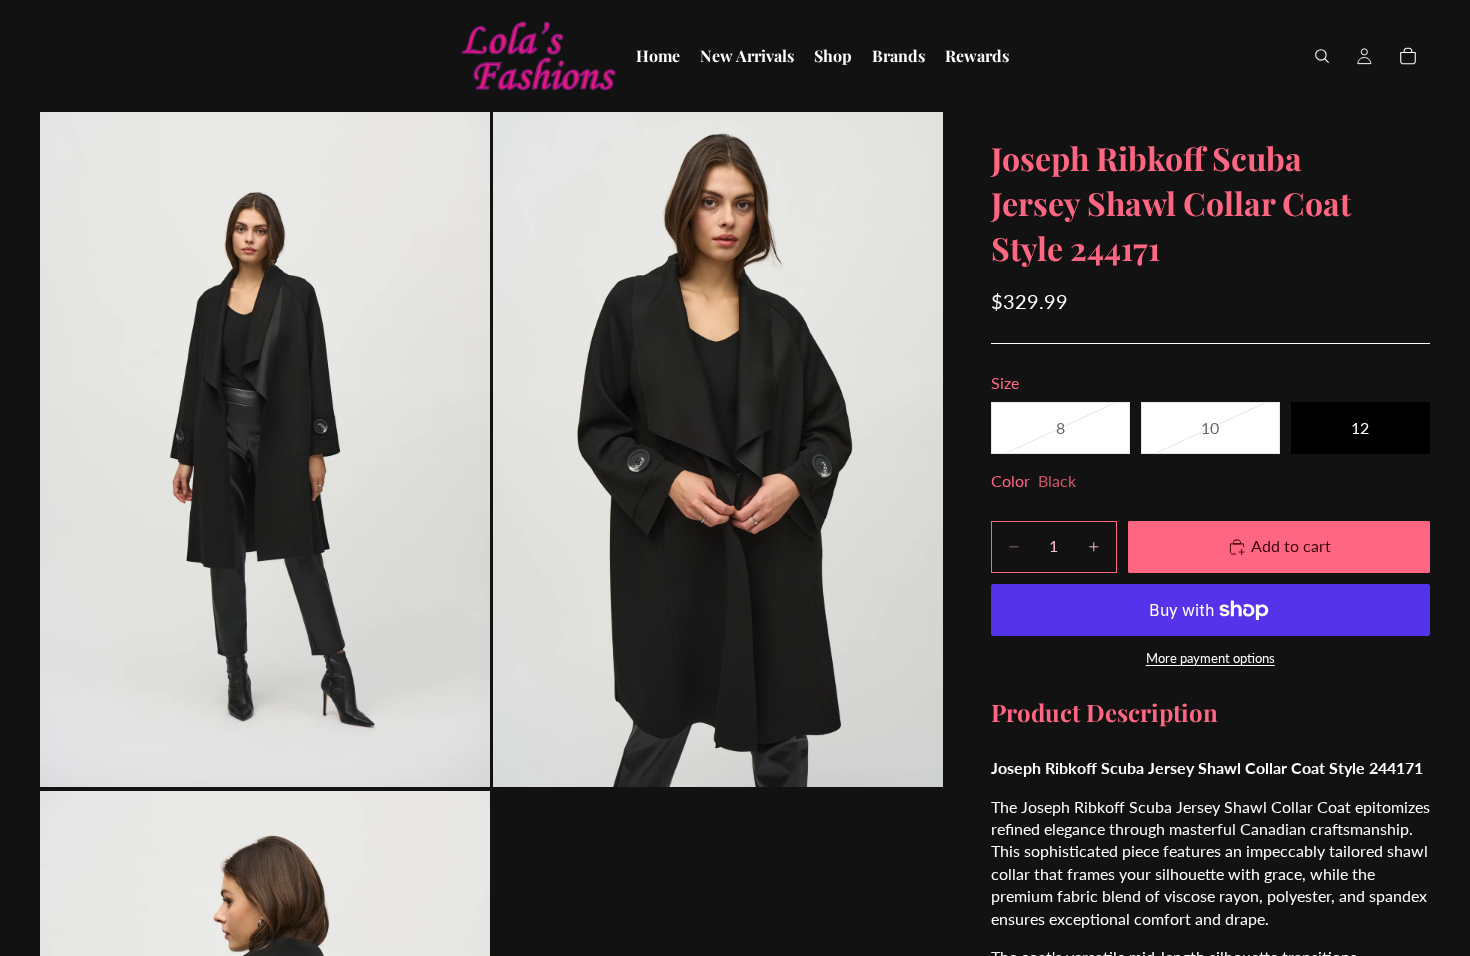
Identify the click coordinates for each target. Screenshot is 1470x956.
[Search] (1322, 56)
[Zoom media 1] (265, 449)
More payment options (1210, 658)
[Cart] (1408, 56)
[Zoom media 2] (718, 449)
